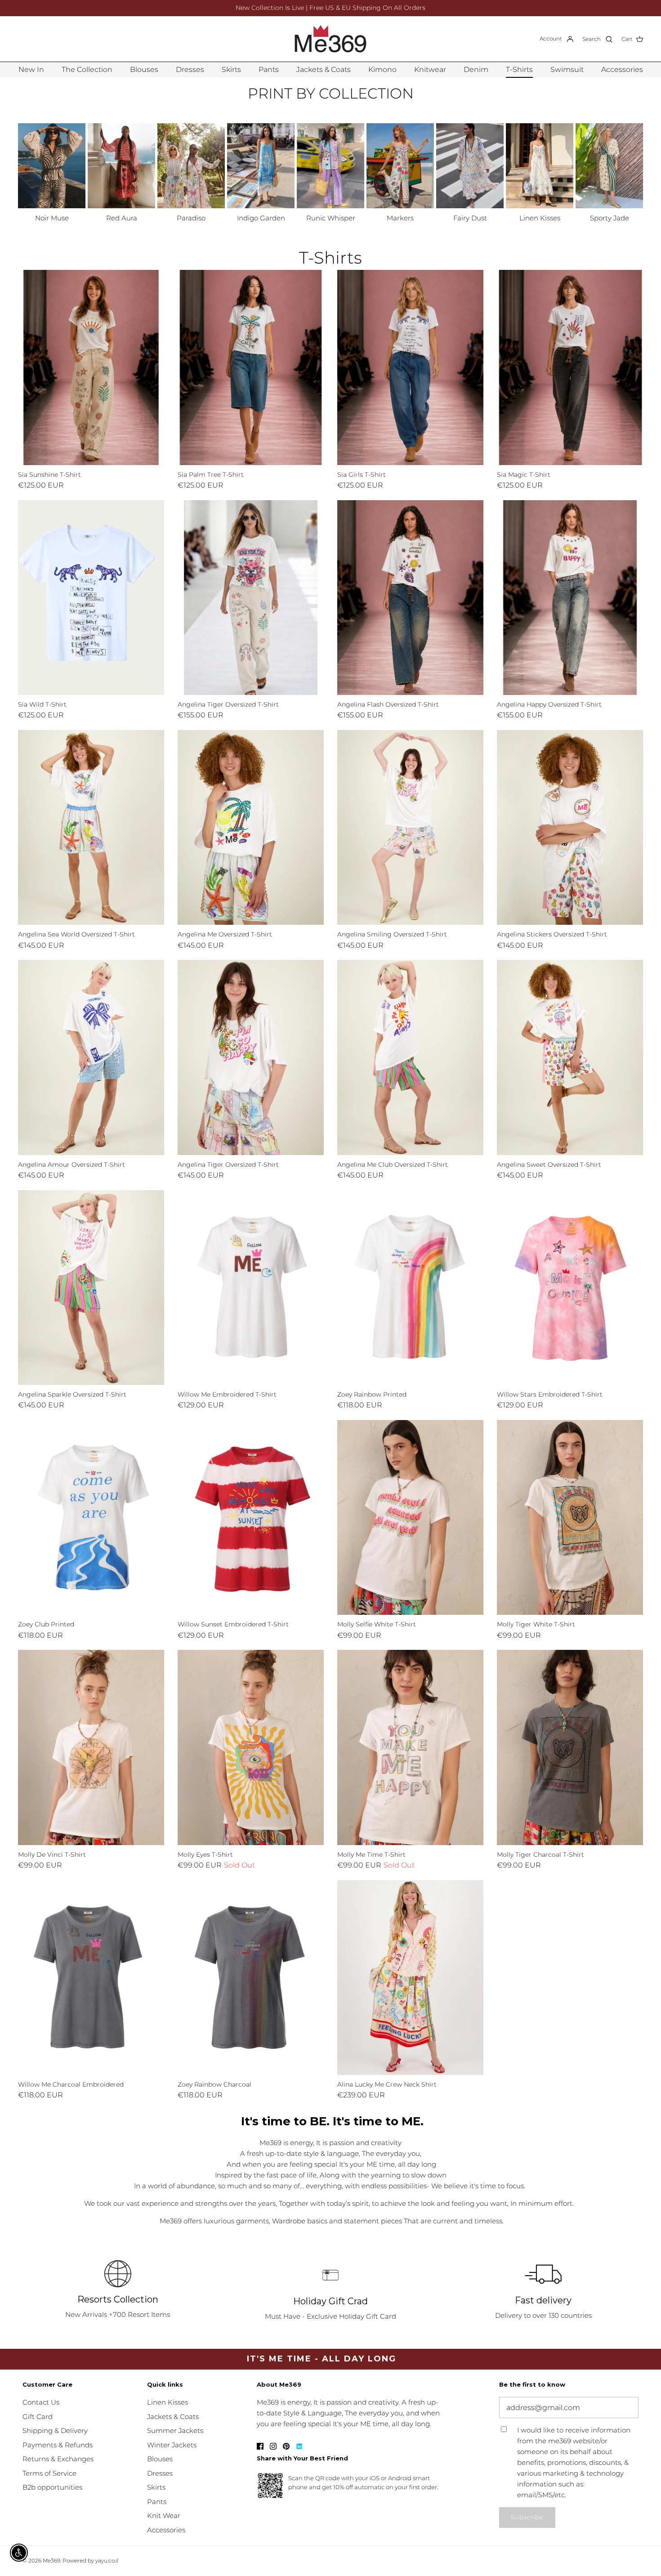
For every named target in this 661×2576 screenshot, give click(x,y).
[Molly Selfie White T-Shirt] (410, 1517)
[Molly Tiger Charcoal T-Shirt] (570, 1747)
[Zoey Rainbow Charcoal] (251, 1978)
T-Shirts (519, 69)
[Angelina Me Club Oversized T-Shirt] (410, 1057)
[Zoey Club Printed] (91, 1517)
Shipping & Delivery (55, 2430)
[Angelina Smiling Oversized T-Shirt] (410, 827)
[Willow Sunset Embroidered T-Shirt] (251, 1517)
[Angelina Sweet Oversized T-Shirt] (570, 1057)
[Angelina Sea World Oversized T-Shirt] (91, 827)
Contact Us (41, 2402)
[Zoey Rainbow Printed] (410, 1288)
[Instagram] (273, 2446)
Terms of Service (49, 2473)
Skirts (231, 69)
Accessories (622, 69)
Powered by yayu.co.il (90, 2560)
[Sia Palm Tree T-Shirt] (251, 367)
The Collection (87, 69)
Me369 (51, 2560)
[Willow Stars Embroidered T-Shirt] (570, 1288)
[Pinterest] (286, 2446)
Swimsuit (567, 69)
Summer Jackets (175, 2430)
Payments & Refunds (58, 2445)
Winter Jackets (172, 2445)
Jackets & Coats (324, 69)
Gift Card (38, 2417)
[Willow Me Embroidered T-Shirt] (251, 1288)
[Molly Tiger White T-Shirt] (570, 1517)
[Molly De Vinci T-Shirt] (91, 1747)
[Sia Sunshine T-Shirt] (91, 367)
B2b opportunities (52, 2487)
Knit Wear (164, 2516)
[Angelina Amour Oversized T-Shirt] (91, 1057)
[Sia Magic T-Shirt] (570, 367)
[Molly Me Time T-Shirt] (410, 1747)
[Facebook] (260, 2446)
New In (31, 69)
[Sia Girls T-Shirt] (410, 367)
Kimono (382, 69)
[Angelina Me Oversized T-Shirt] (251, 827)
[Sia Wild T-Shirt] (91, 598)
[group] (52, 174)
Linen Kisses (167, 2402)
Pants (269, 69)
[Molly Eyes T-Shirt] (251, 1747)
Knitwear (430, 69)
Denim (476, 69)
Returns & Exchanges (58, 2459)
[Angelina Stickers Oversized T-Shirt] (570, 827)
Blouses (144, 69)
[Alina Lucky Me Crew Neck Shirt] (410, 1978)
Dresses (190, 69)
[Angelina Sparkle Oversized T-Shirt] (91, 1288)
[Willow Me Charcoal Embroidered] (91, 1978)
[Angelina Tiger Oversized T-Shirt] (251, 598)
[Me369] (330, 39)
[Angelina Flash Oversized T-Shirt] (410, 598)
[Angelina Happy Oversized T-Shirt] (570, 598)
